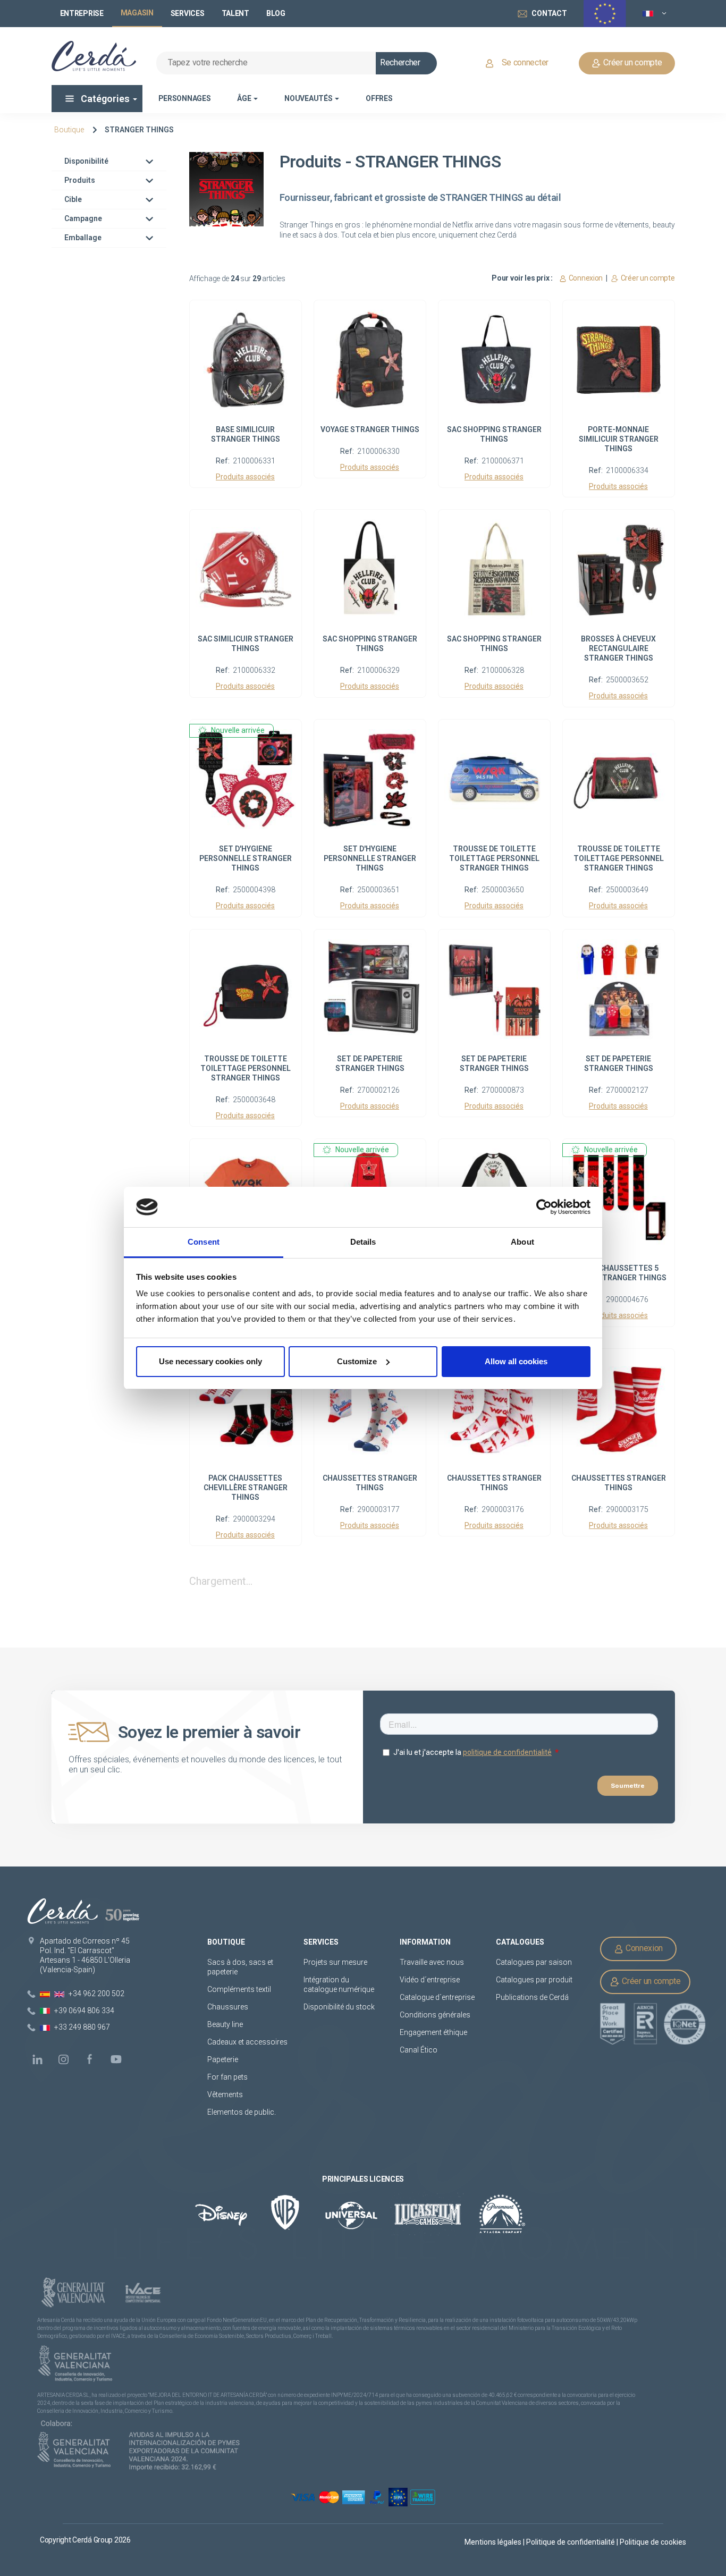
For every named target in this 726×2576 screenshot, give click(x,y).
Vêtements (225, 2094)
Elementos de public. (242, 2112)
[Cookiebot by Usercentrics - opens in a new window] (544, 1207)
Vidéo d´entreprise (430, 1980)
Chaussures (228, 2007)
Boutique (69, 130)
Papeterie (223, 2059)
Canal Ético (419, 2050)
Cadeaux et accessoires (247, 2042)
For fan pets (228, 2077)
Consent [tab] (204, 1242)
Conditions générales (435, 2015)
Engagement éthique (433, 2032)
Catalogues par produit (534, 1980)
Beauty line (225, 2024)
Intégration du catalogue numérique (339, 1984)
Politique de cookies (653, 2542)
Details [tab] (363, 1242)
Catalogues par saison (534, 1962)
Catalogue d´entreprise (437, 1997)
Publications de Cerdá (532, 1997)
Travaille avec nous (432, 1962)
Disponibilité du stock (339, 2007)
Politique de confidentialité (571, 2542)
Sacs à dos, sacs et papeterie (240, 1967)
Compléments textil (239, 1989)
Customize (357, 1361)
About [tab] (522, 1242)
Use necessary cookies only (210, 1361)
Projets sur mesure (335, 1962)
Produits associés (245, 477)
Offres (379, 98)
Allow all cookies (516, 1361)
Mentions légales (494, 2542)
